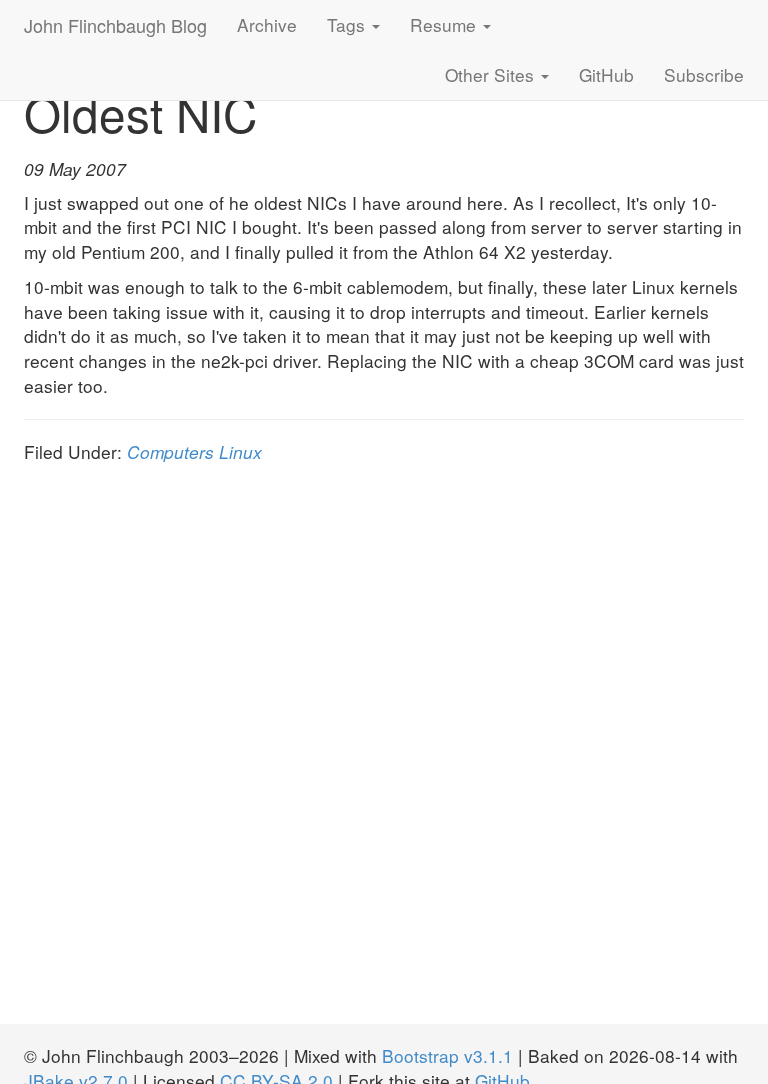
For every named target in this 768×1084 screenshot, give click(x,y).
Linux (240, 451)
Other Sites (492, 74)
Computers (170, 451)
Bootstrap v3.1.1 (447, 1055)
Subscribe (704, 74)
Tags (348, 24)
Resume (445, 24)
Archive (267, 24)
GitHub (606, 74)
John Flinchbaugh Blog (115, 25)
